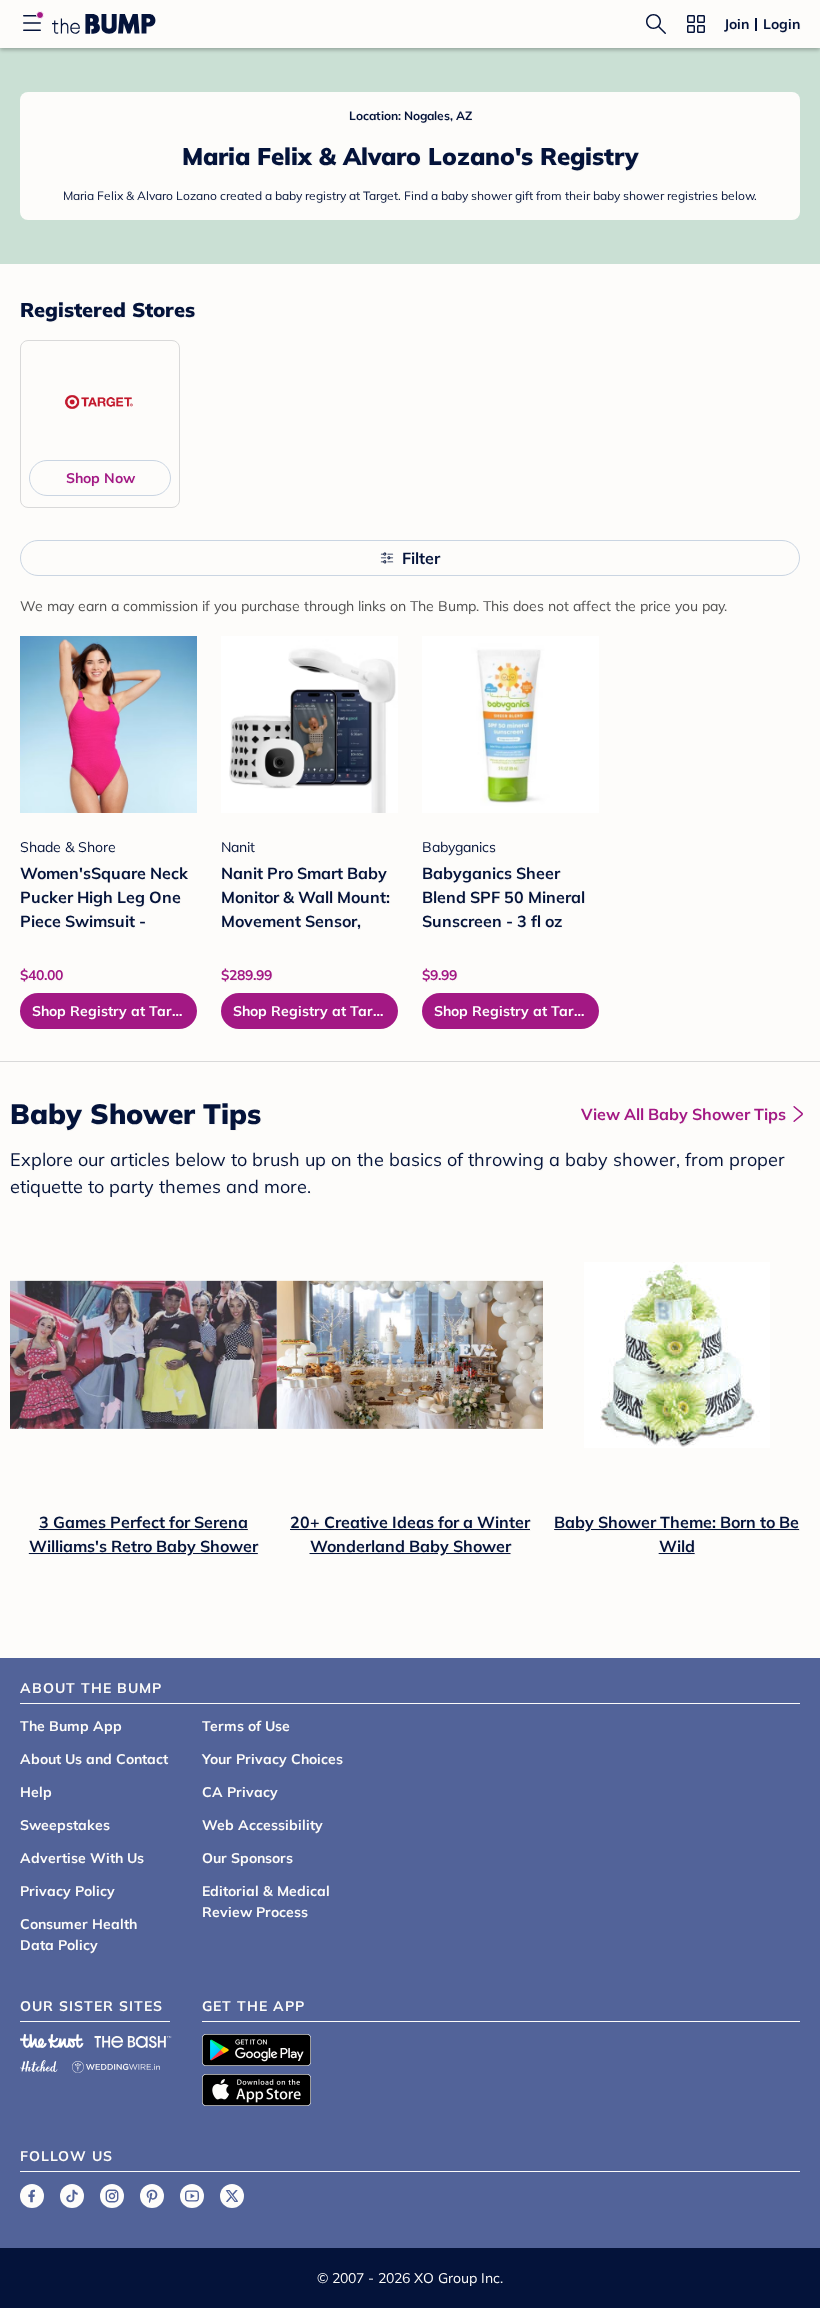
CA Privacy (240, 1792)
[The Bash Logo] (133, 2041)
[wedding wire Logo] (116, 2063)
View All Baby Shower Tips (683, 1114)
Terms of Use (246, 1726)
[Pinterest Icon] (152, 2196)
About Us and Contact (94, 1759)
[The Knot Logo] (52, 2041)
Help (36, 1792)
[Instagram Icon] (112, 2196)
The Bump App (71, 1726)
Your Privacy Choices (272, 1759)
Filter (421, 558)
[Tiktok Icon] (72, 2196)
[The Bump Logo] (104, 24)
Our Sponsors (247, 1858)
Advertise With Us (82, 1858)
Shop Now (100, 478)
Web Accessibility (262, 1825)
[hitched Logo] (39, 2063)
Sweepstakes (65, 1825)
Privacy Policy (67, 1891)
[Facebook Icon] (32, 2196)
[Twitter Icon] (232, 2196)
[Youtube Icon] (192, 2196)
